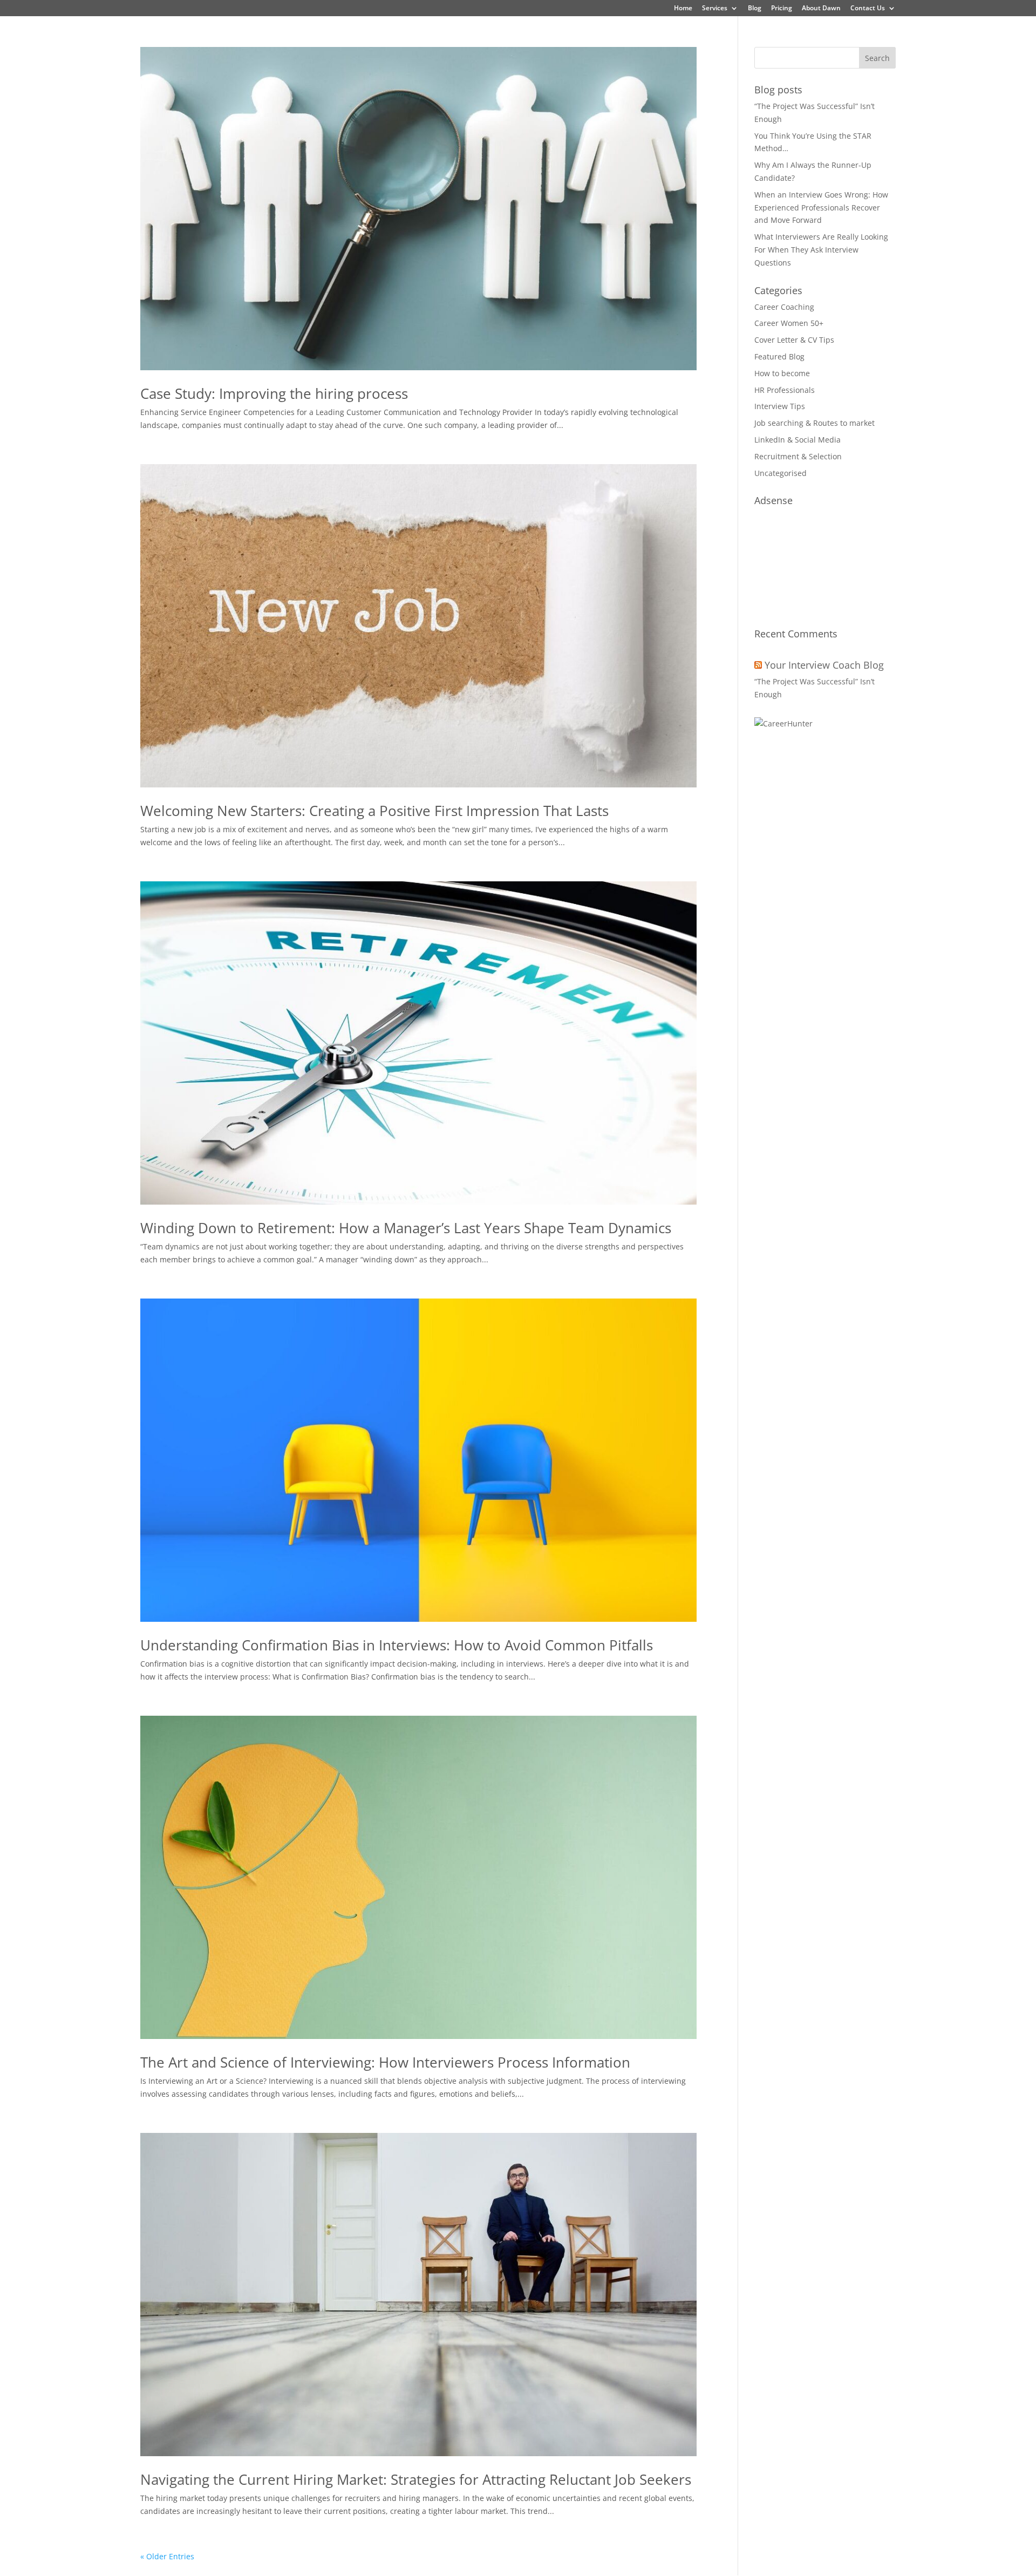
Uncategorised (781, 473)
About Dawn (821, 9)
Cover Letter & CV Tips (794, 340)
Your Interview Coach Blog (824, 665)
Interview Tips (780, 406)
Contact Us (868, 9)
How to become (782, 373)
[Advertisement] (825, 562)
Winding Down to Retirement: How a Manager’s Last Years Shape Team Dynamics (406, 1228)
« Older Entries (167, 2556)
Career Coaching (784, 307)
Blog (755, 9)
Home (683, 9)
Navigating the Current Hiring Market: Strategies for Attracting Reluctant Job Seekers (416, 2479)
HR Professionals (785, 390)
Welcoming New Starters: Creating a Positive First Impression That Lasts (374, 811)
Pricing (782, 9)
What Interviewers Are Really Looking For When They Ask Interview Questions (821, 250)
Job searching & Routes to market (815, 423)
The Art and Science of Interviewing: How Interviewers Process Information (385, 2062)
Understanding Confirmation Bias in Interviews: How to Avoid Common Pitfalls (397, 1645)
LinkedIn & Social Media (798, 440)
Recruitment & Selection (798, 456)
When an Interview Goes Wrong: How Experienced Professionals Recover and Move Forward (821, 208)
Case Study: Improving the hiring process (274, 393)
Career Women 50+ (789, 323)
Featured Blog (779, 356)
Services (715, 9)
